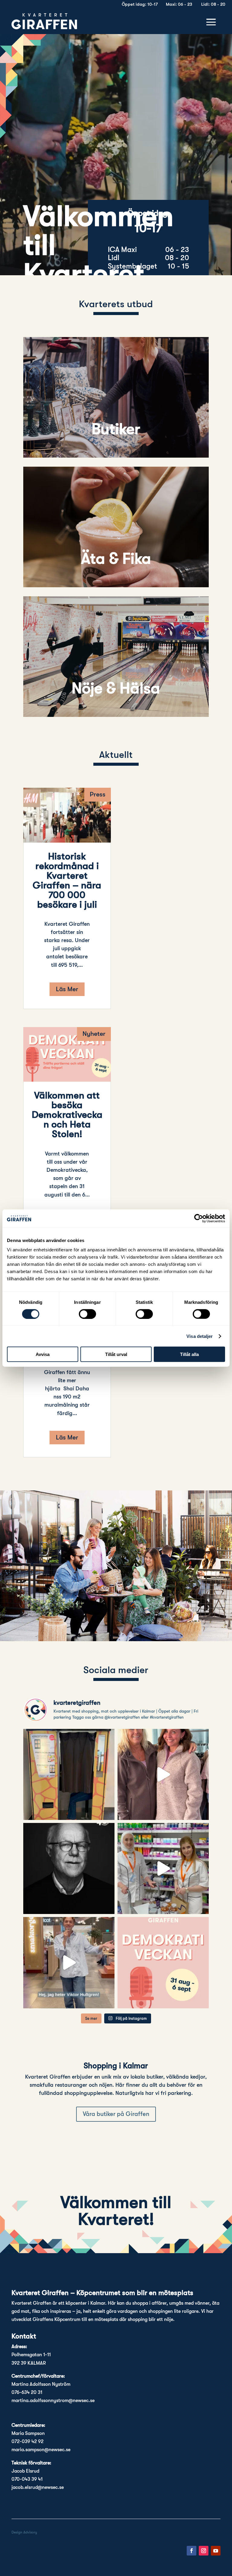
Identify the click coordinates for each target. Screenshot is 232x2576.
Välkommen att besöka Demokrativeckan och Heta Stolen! (67, 1115)
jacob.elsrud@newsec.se (38, 2487)
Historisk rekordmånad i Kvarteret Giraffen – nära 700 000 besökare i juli (67, 880)
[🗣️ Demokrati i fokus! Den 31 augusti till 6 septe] (163, 1963)
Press (98, 794)
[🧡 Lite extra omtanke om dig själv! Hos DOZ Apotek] (163, 1868)
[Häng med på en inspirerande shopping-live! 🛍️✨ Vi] (163, 1774)
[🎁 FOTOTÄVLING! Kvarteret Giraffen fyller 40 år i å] (69, 1774)
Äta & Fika (116, 559)
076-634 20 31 (27, 2392)
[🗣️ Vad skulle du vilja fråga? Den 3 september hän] (69, 1963)
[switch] (87, 1314)
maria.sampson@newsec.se (41, 2450)
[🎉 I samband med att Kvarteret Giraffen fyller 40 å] (69, 1868)
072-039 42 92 (27, 2442)
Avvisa (43, 1354)
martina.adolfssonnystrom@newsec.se (53, 2401)
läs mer (67, 989)
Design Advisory (24, 2532)
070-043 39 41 (27, 2479)
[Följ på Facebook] (192, 2551)
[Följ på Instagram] (204, 2551)
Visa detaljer (200, 1336)
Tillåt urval (116, 1354)
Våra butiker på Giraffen (116, 2114)
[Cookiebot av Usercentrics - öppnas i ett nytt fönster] (199, 1218)
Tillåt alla (189, 1354)
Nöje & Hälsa (116, 688)
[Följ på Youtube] (216, 2551)
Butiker (116, 429)
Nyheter (94, 1034)
